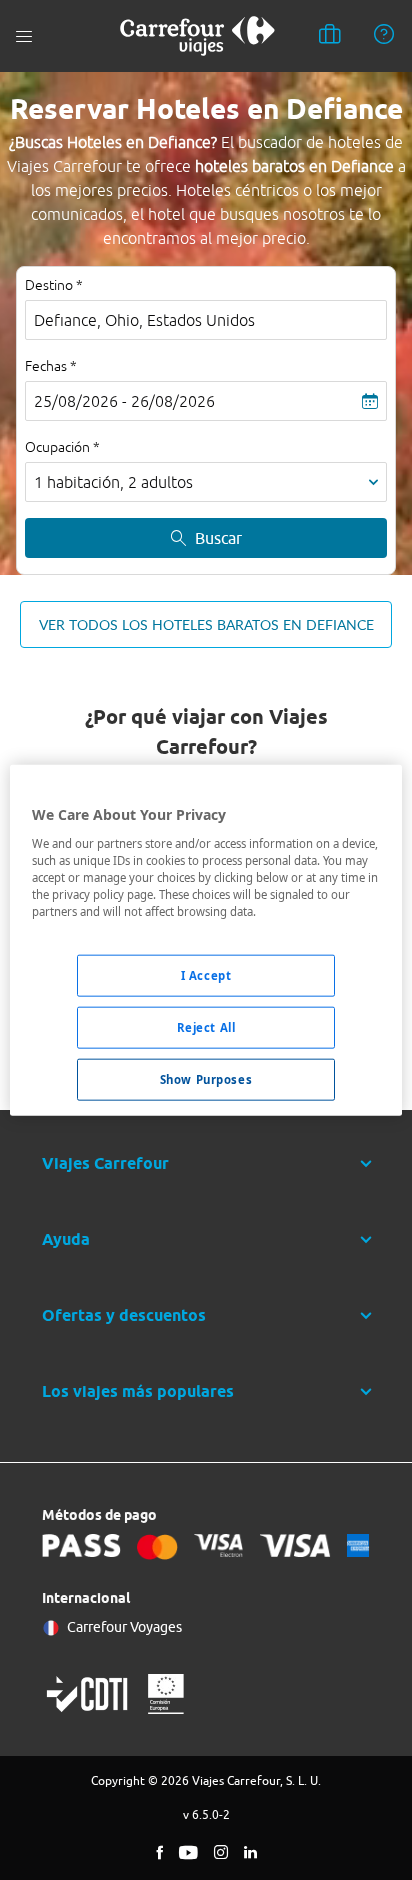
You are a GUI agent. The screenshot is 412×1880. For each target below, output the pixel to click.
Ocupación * (62, 447)
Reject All (206, 1026)
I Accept (206, 975)
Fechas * (51, 366)
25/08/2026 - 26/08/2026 (124, 401)
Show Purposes (206, 1078)
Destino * (54, 285)
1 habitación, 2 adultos (113, 482)
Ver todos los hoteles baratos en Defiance (206, 624)
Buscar (218, 538)
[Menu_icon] (24, 36)
